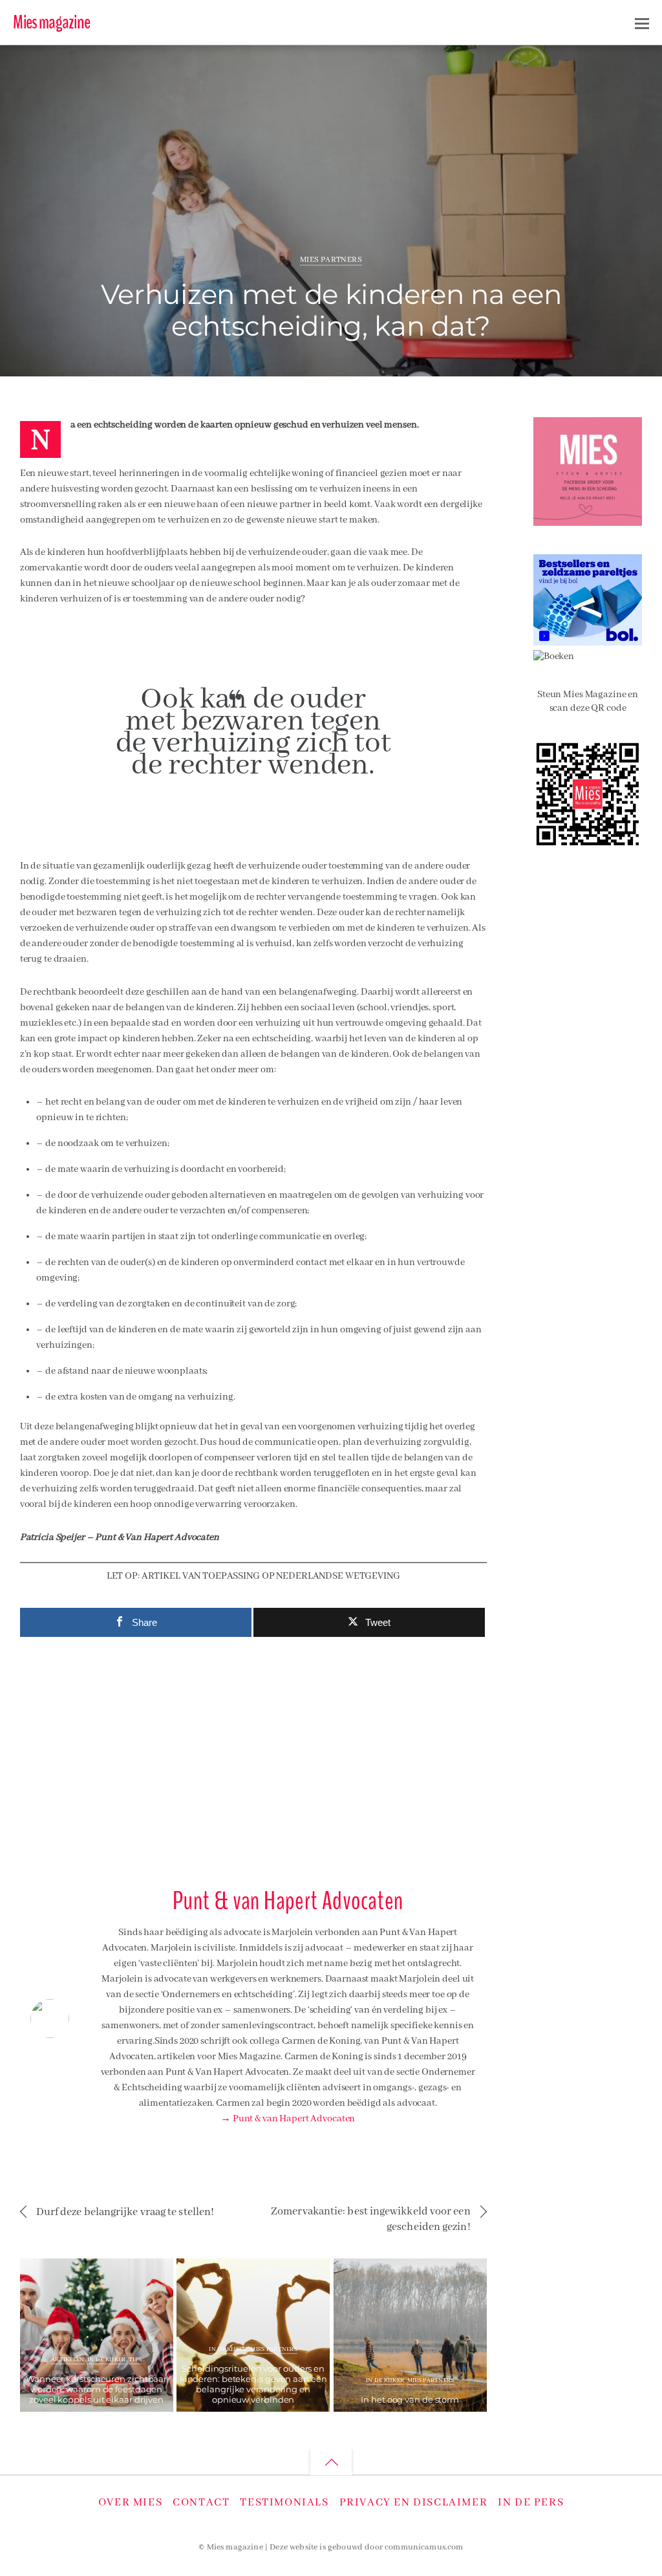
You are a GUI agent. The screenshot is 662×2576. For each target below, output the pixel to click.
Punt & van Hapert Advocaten (100, 67)
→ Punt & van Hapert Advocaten (288, 2119)
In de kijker (106, 2360)
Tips (135, 2360)
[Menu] (642, 23)
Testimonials (284, 2503)
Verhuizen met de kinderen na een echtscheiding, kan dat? (331, 310)
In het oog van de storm (410, 2399)
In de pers (531, 2503)
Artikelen (68, 2360)
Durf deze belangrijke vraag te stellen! (125, 2212)
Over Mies (130, 2503)
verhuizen (603, 62)
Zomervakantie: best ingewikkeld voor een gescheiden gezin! (370, 2219)
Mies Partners (331, 260)
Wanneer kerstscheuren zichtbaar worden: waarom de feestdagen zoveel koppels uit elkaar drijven (96, 2389)
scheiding (565, 62)
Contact (201, 2503)
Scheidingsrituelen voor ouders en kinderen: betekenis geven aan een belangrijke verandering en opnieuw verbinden (253, 2384)
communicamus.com (424, 2548)
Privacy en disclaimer (414, 2503)
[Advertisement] (253, 1757)
